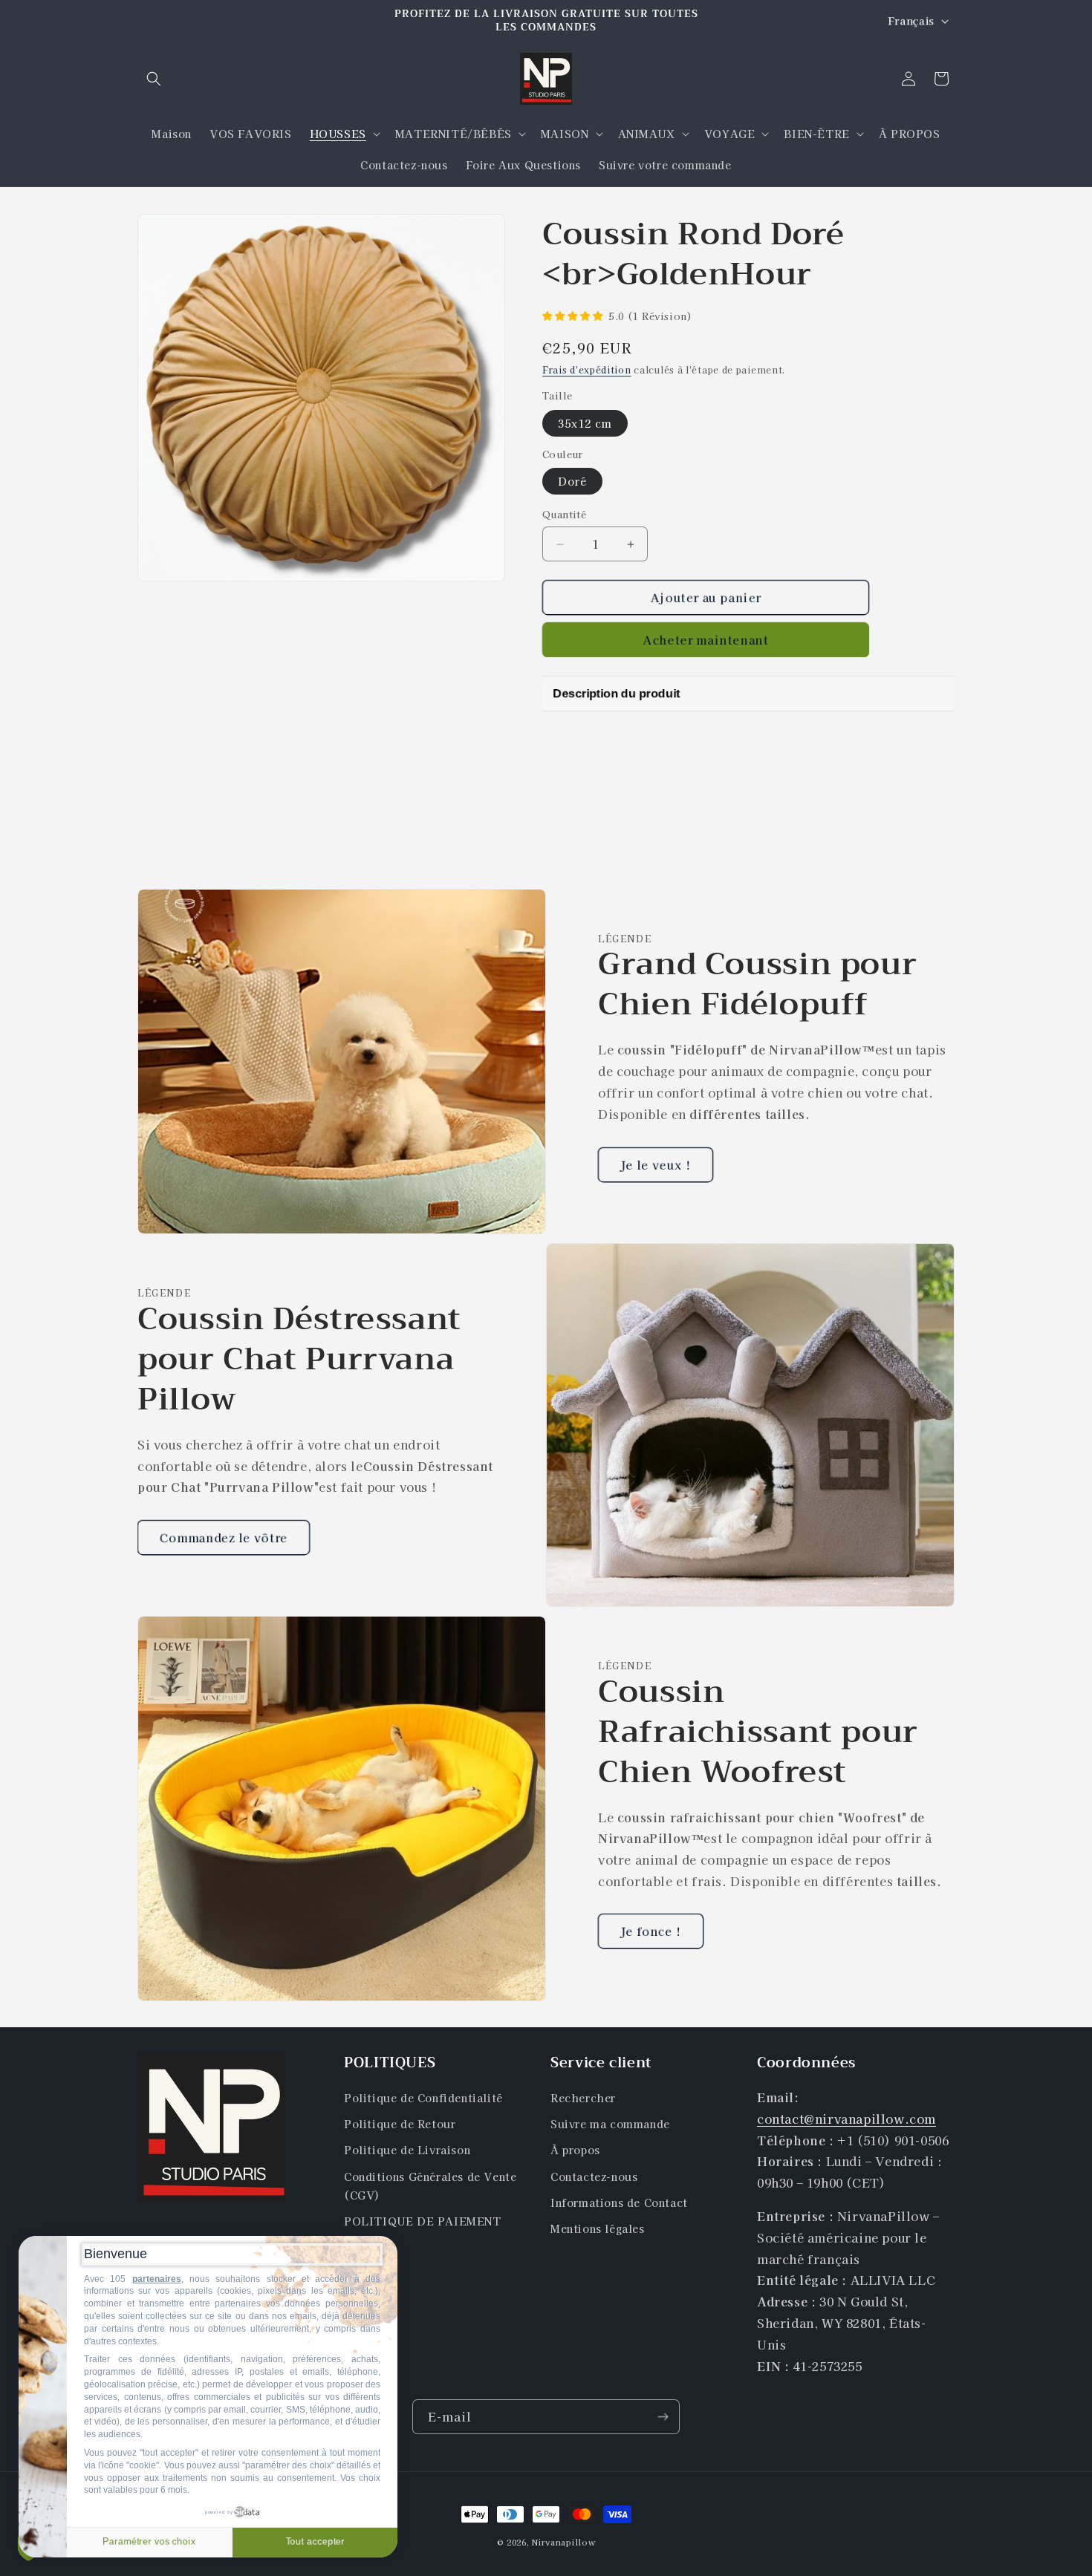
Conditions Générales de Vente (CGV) (430, 2186)
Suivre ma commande (610, 2125)
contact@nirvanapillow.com (846, 2119)
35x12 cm (585, 423)
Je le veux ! (656, 1165)
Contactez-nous (594, 2176)
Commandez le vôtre (224, 1537)
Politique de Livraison (407, 2151)
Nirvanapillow (563, 2542)
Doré (572, 481)
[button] (154, 79)
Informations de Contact (619, 2202)
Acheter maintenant (706, 639)
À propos (575, 2151)
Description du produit (616, 693)
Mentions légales (598, 2229)
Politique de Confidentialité (423, 2099)
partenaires (157, 2279)
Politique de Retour (400, 2125)
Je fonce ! (651, 1931)
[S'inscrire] (663, 2417)
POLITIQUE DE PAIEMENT (423, 2222)
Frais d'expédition (587, 369)
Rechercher (583, 2099)
